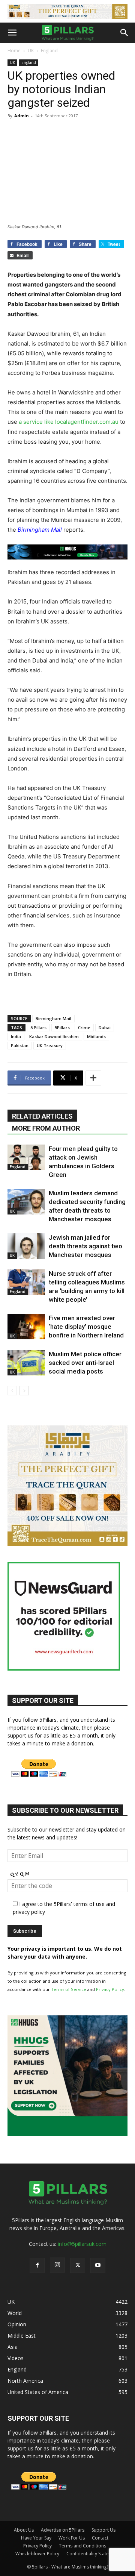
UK (31, 51)
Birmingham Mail (53, 1018)
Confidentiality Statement (93, 2554)
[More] (93, 1078)
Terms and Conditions (82, 2546)
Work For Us (72, 2538)
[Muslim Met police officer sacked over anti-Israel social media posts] (26, 1363)
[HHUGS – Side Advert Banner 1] (67, 2134)
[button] (12, 33)
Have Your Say (36, 2538)
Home (14, 51)
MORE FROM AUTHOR (46, 1128)
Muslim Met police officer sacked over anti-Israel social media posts (85, 1363)
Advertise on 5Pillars (63, 2530)
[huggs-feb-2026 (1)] (67, 552)
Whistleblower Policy (37, 2554)
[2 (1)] (67, 1544)
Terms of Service (69, 1989)
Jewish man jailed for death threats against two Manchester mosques (85, 1246)
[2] (67, 11)
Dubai (105, 1027)
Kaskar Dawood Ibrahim (54, 1036)
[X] (78, 2265)
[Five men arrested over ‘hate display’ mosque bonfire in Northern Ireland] (26, 1327)
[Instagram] (57, 2265)
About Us (24, 2530)
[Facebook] (37, 2265)
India (16, 1036)
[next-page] (24, 1391)
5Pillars (62, 1027)
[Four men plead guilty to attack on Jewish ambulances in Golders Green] (26, 1158)
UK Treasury (50, 1045)
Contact (100, 2538)
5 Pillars (38, 1027)
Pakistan (20, 1045)
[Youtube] (98, 2265)
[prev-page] (12, 1391)
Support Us (103, 2530)
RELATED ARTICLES (42, 1116)
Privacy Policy (110, 1989)
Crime (84, 1027)
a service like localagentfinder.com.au (69, 422)
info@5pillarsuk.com (82, 2244)
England (49, 51)
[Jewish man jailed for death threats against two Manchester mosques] (26, 1246)
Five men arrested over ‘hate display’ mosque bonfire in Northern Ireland (86, 1327)
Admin (22, 116)
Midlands (96, 1036)
